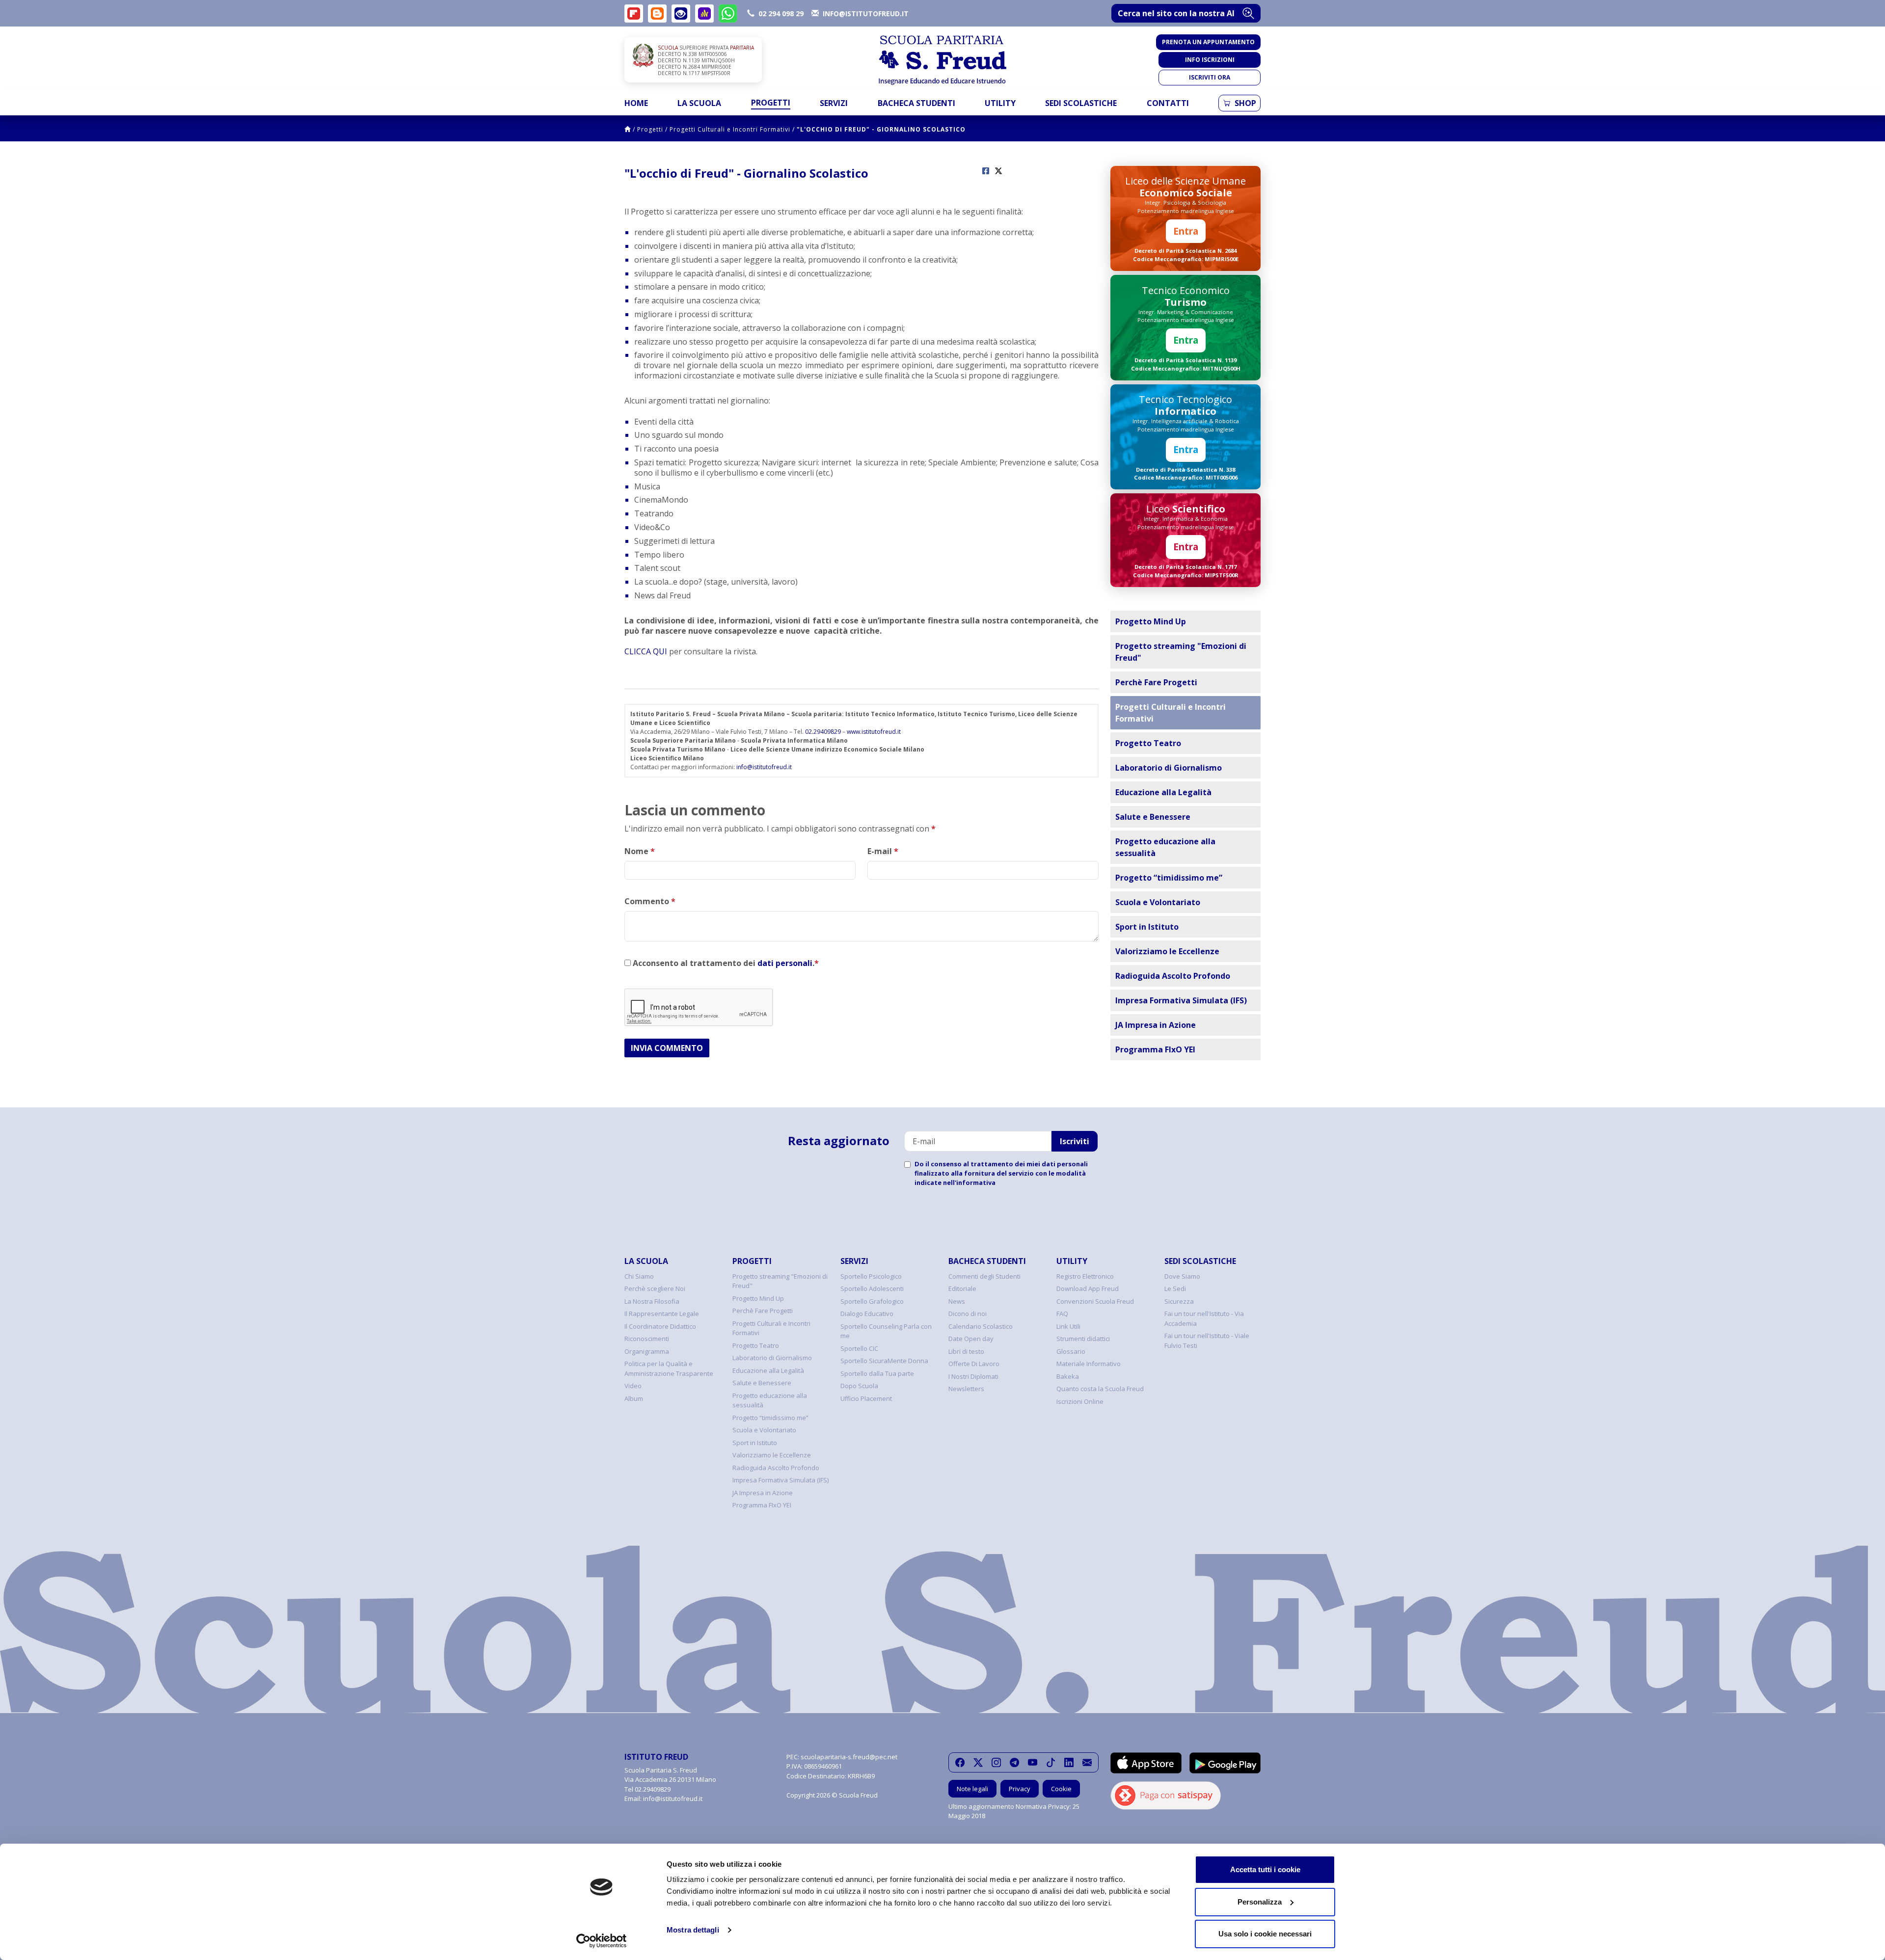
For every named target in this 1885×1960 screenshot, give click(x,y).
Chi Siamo (639, 1276)
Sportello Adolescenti (872, 1289)
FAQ (1062, 1314)
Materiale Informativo (1089, 1364)
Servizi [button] (834, 103)
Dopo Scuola (859, 1386)
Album (634, 1398)
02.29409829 (823, 732)
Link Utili (1068, 1326)
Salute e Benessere (1153, 817)
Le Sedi (1175, 1289)
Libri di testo (966, 1351)
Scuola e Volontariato (1158, 902)
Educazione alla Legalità (1163, 792)
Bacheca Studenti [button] (916, 103)
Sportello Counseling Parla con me (886, 1331)
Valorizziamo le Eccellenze (1167, 951)
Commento (650, 901)
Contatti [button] (1168, 103)
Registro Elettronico (1085, 1276)
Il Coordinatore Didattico (660, 1326)
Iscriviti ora (1210, 77)
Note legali (972, 1789)
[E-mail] (1087, 1762)
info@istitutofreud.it (764, 767)
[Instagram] (996, 1762)
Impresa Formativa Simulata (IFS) (1181, 1000)
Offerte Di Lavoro (974, 1364)
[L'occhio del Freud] (681, 13)
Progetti (650, 129)
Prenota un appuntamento (1208, 42)
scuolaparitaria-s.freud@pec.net (849, 1757)
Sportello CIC (859, 1348)
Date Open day (971, 1339)
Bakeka (1068, 1376)
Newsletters (966, 1389)
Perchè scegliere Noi (655, 1289)
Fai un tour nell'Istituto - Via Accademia (1204, 1318)
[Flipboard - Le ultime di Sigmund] (634, 13)
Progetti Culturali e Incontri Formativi (730, 129)
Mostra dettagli (693, 1930)
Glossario (1071, 1351)
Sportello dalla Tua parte (877, 1373)
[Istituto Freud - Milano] (942, 60)
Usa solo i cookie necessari (1265, 1934)
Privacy (1020, 1789)
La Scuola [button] (699, 103)
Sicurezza (1179, 1301)
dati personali (785, 963)
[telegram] (1014, 1762)
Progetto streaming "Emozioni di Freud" (1181, 652)
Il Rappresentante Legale (662, 1314)
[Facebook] (960, 1762)
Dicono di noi (968, 1314)
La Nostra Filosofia (652, 1301)
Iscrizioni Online (1080, 1401)
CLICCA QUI (646, 651)
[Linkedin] (1069, 1762)
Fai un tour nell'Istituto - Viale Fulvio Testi (1207, 1341)
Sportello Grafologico (872, 1301)
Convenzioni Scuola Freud (1095, 1301)
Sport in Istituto (1147, 927)
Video (633, 1386)
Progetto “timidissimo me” (1169, 878)
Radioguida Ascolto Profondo (1173, 976)
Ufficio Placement (866, 1398)
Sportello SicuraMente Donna (884, 1361)
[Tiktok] (1051, 1762)
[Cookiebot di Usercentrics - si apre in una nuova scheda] (602, 1941)
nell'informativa (969, 1182)
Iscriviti (1075, 1141)
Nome (640, 851)
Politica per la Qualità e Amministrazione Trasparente (669, 1369)
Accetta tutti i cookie (1265, 1869)
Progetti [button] (771, 103)
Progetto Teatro (1148, 743)
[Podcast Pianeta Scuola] (704, 13)
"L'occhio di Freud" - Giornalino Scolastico (881, 129)
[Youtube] (1033, 1762)
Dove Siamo (1182, 1276)
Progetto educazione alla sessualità (1165, 847)
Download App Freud (1088, 1289)
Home (636, 103)
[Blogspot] (657, 13)
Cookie (1061, 1789)
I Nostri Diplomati (973, 1376)
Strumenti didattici (1083, 1339)
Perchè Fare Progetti (1156, 682)
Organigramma (647, 1351)
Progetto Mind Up (1151, 621)
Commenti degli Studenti (984, 1276)
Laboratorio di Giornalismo (1169, 768)
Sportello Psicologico (871, 1276)
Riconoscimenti (647, 1339)
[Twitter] (978, 1762)
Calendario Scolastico (981, 1326)
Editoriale (962, 1289)
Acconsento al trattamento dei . (725, 963)
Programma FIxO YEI (1155, 1049)
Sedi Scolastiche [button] (1081, 103)
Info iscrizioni (1210, 60)
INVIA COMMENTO (667, 1048)
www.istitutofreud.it (874, 732)
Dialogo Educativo (867, 1314)
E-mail (883, 851)
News (957, 1301)
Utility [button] (1000, 103)
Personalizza (1260, 1902)
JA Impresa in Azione (1156, 1025)
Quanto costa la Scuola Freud (1100, 1389)
